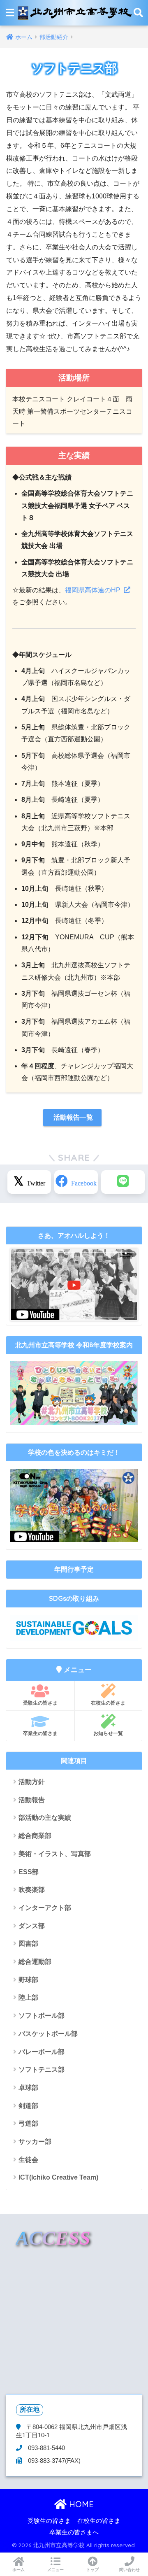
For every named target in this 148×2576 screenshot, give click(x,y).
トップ (92, 2570)
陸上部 (28, 1997)
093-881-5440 (46, 2448)
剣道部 (28, 2106)
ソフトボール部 (42, 2016)
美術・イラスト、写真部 (55, 1854)
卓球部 (28, 2088)
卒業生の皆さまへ (74, 2532)
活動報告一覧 (72, 1117)
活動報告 (32, 1800)
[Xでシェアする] (29, 1182)
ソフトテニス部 (42, 2069)
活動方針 (32, 1782)
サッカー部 (35, 2142)
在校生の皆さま (108, 1703)
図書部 (28, 1944)
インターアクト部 (45, 1908)
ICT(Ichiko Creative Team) (58, 2177)
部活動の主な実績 (45, 1818)
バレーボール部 (42, 2052)
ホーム (18, 2570)
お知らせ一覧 (108, 1733)
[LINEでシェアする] (123, 1182)
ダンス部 (32, 1926)
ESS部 (29, 1872)
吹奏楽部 (32, 1890)
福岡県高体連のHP (93, 590)
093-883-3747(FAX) (53, 2461)
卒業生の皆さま (40, 1733)
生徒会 (28, 2160)
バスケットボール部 (48, 2034)
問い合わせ (129, 2570)
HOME (80, 2504)
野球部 (28, 1980)
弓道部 (28, 2123)
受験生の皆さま (40, 1703)
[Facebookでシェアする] (76, 1182)
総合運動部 (35, 1962)
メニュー (55, 2570)
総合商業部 (35, 1836)
